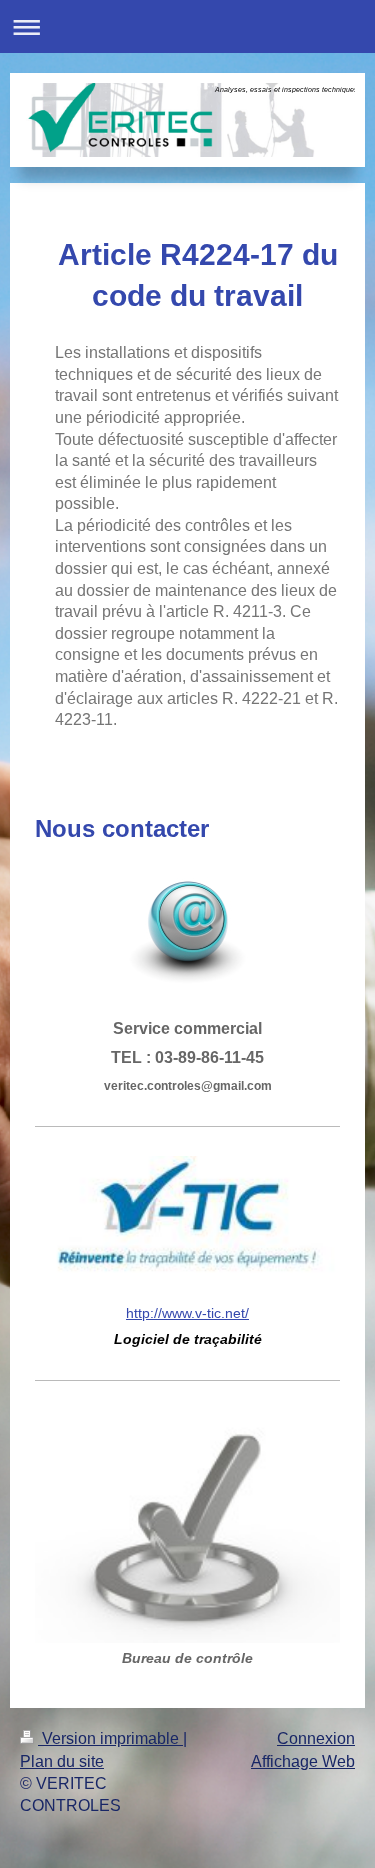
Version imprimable (110, 1738)
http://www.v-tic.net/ (187, 1313)
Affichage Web (303, 1761)
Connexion (316, 1738)
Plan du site (62, 1761)
